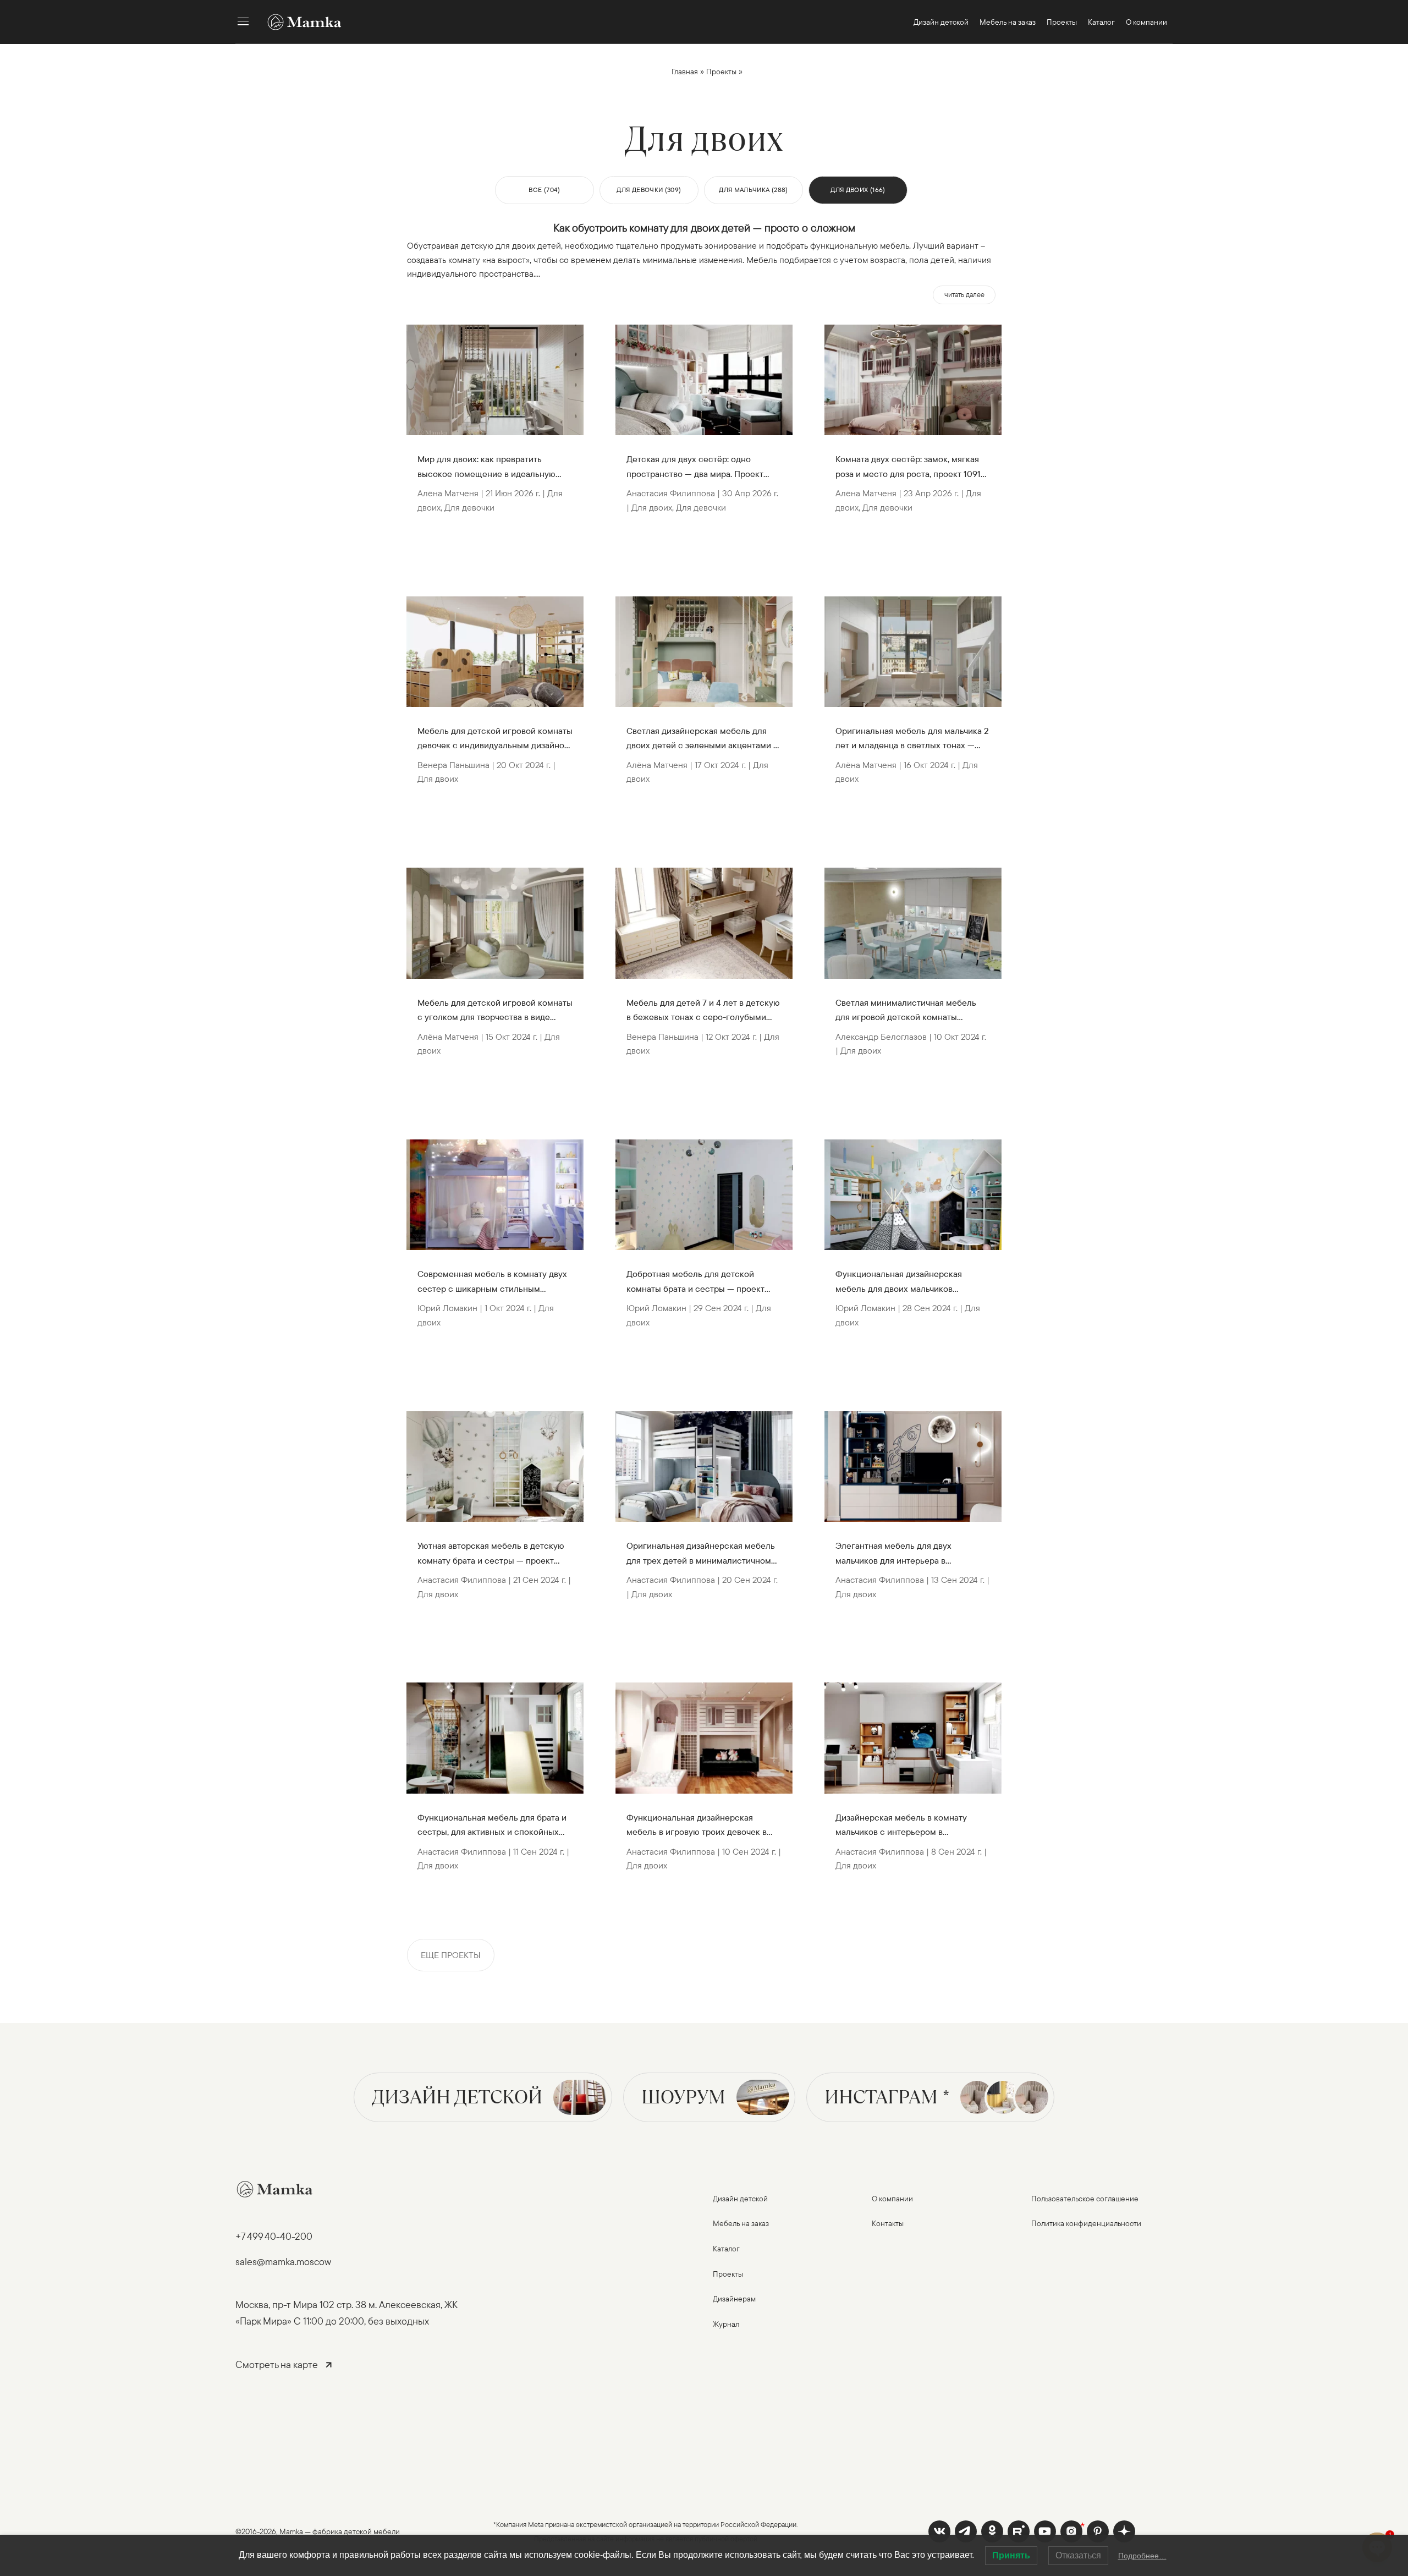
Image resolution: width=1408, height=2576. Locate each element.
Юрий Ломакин (447, 1308)
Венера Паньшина (453, 765)
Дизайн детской (457, 2097)
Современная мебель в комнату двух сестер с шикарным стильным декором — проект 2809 (492, 1282)
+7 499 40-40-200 (274, 2236)
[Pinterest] (1098, 2531)
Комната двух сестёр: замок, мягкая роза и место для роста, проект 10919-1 (912, 467)
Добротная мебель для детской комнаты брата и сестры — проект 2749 (695, 1282)
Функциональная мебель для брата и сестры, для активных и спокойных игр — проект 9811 (492, 1826)
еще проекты (451, 1955)
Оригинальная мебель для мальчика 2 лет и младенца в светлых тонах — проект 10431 (912, 739)
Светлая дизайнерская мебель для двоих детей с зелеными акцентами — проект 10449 (703, 739)
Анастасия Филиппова (462, 1580)
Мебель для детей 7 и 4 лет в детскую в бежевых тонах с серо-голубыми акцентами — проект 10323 (703, 1011)
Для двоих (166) (858, 190)
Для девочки (469, 507)
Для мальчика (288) (753, 190)
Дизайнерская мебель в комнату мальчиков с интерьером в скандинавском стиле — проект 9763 (910, 1826)
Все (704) (544, 190)
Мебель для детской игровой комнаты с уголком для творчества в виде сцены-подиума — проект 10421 (495, 1011)
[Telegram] (966, 2531)
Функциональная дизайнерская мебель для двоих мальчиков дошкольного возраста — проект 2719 (911, 1282)
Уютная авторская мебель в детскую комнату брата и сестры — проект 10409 (491, 1554)
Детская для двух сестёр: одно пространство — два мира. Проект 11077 (695, 467)
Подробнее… (1142, 2556)
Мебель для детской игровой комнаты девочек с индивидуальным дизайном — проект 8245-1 (495, 739)
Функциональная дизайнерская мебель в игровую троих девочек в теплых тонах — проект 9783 (697, 1826)
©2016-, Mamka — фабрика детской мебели (318, 2531)
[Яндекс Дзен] (1124, 2531)
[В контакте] (939, 2531)
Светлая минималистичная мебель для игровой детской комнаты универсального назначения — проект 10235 (912, 1011)
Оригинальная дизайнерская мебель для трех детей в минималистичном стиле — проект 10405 (701, 1554)
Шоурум (683, 2097)
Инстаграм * (887, 2097)
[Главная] (299, 22)
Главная (685, 72)
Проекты (721, 72)
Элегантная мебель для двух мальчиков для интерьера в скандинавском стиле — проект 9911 (909, 1554)
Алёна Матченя (448, 493)
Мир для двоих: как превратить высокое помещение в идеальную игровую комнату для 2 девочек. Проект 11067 (486, 467)
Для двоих (438, 779)
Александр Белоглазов (881, 1037)
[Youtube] (1019, 2531)
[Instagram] (1071, 2531)
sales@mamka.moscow (283, 2262)
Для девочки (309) (649, 190)
